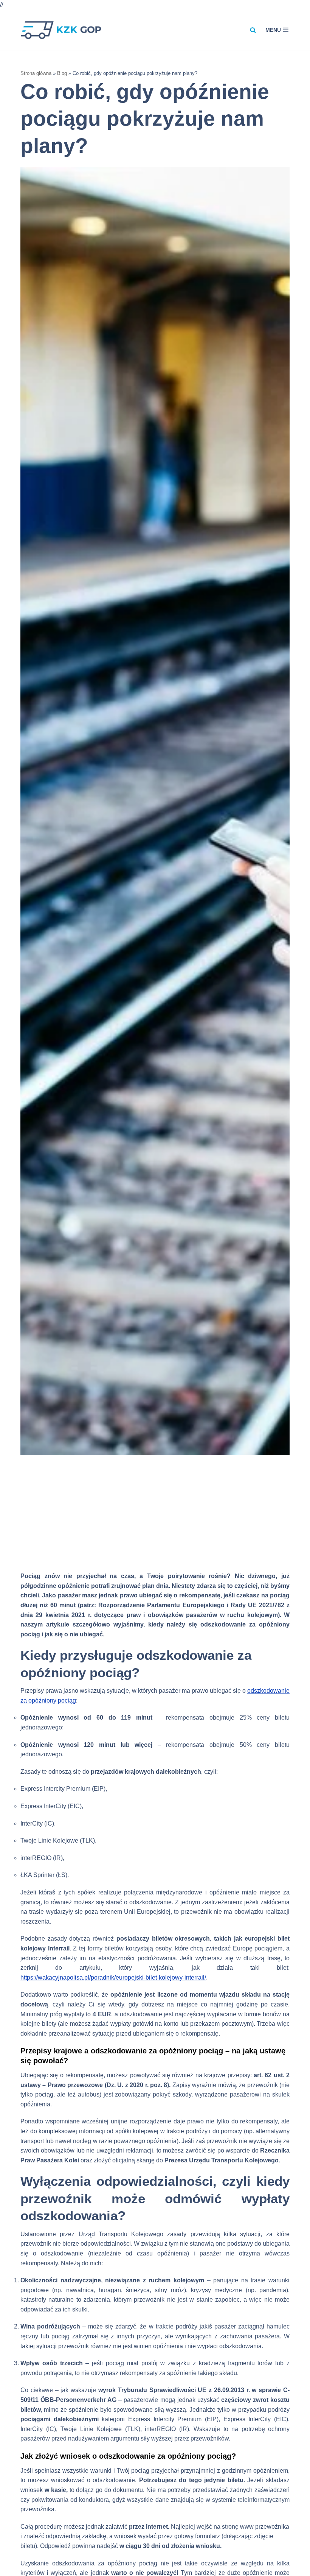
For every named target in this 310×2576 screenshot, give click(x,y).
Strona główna (36, 73)
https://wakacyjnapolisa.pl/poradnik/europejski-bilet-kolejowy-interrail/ (113, 1978)
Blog (62, 73)
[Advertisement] (155, 1518)
